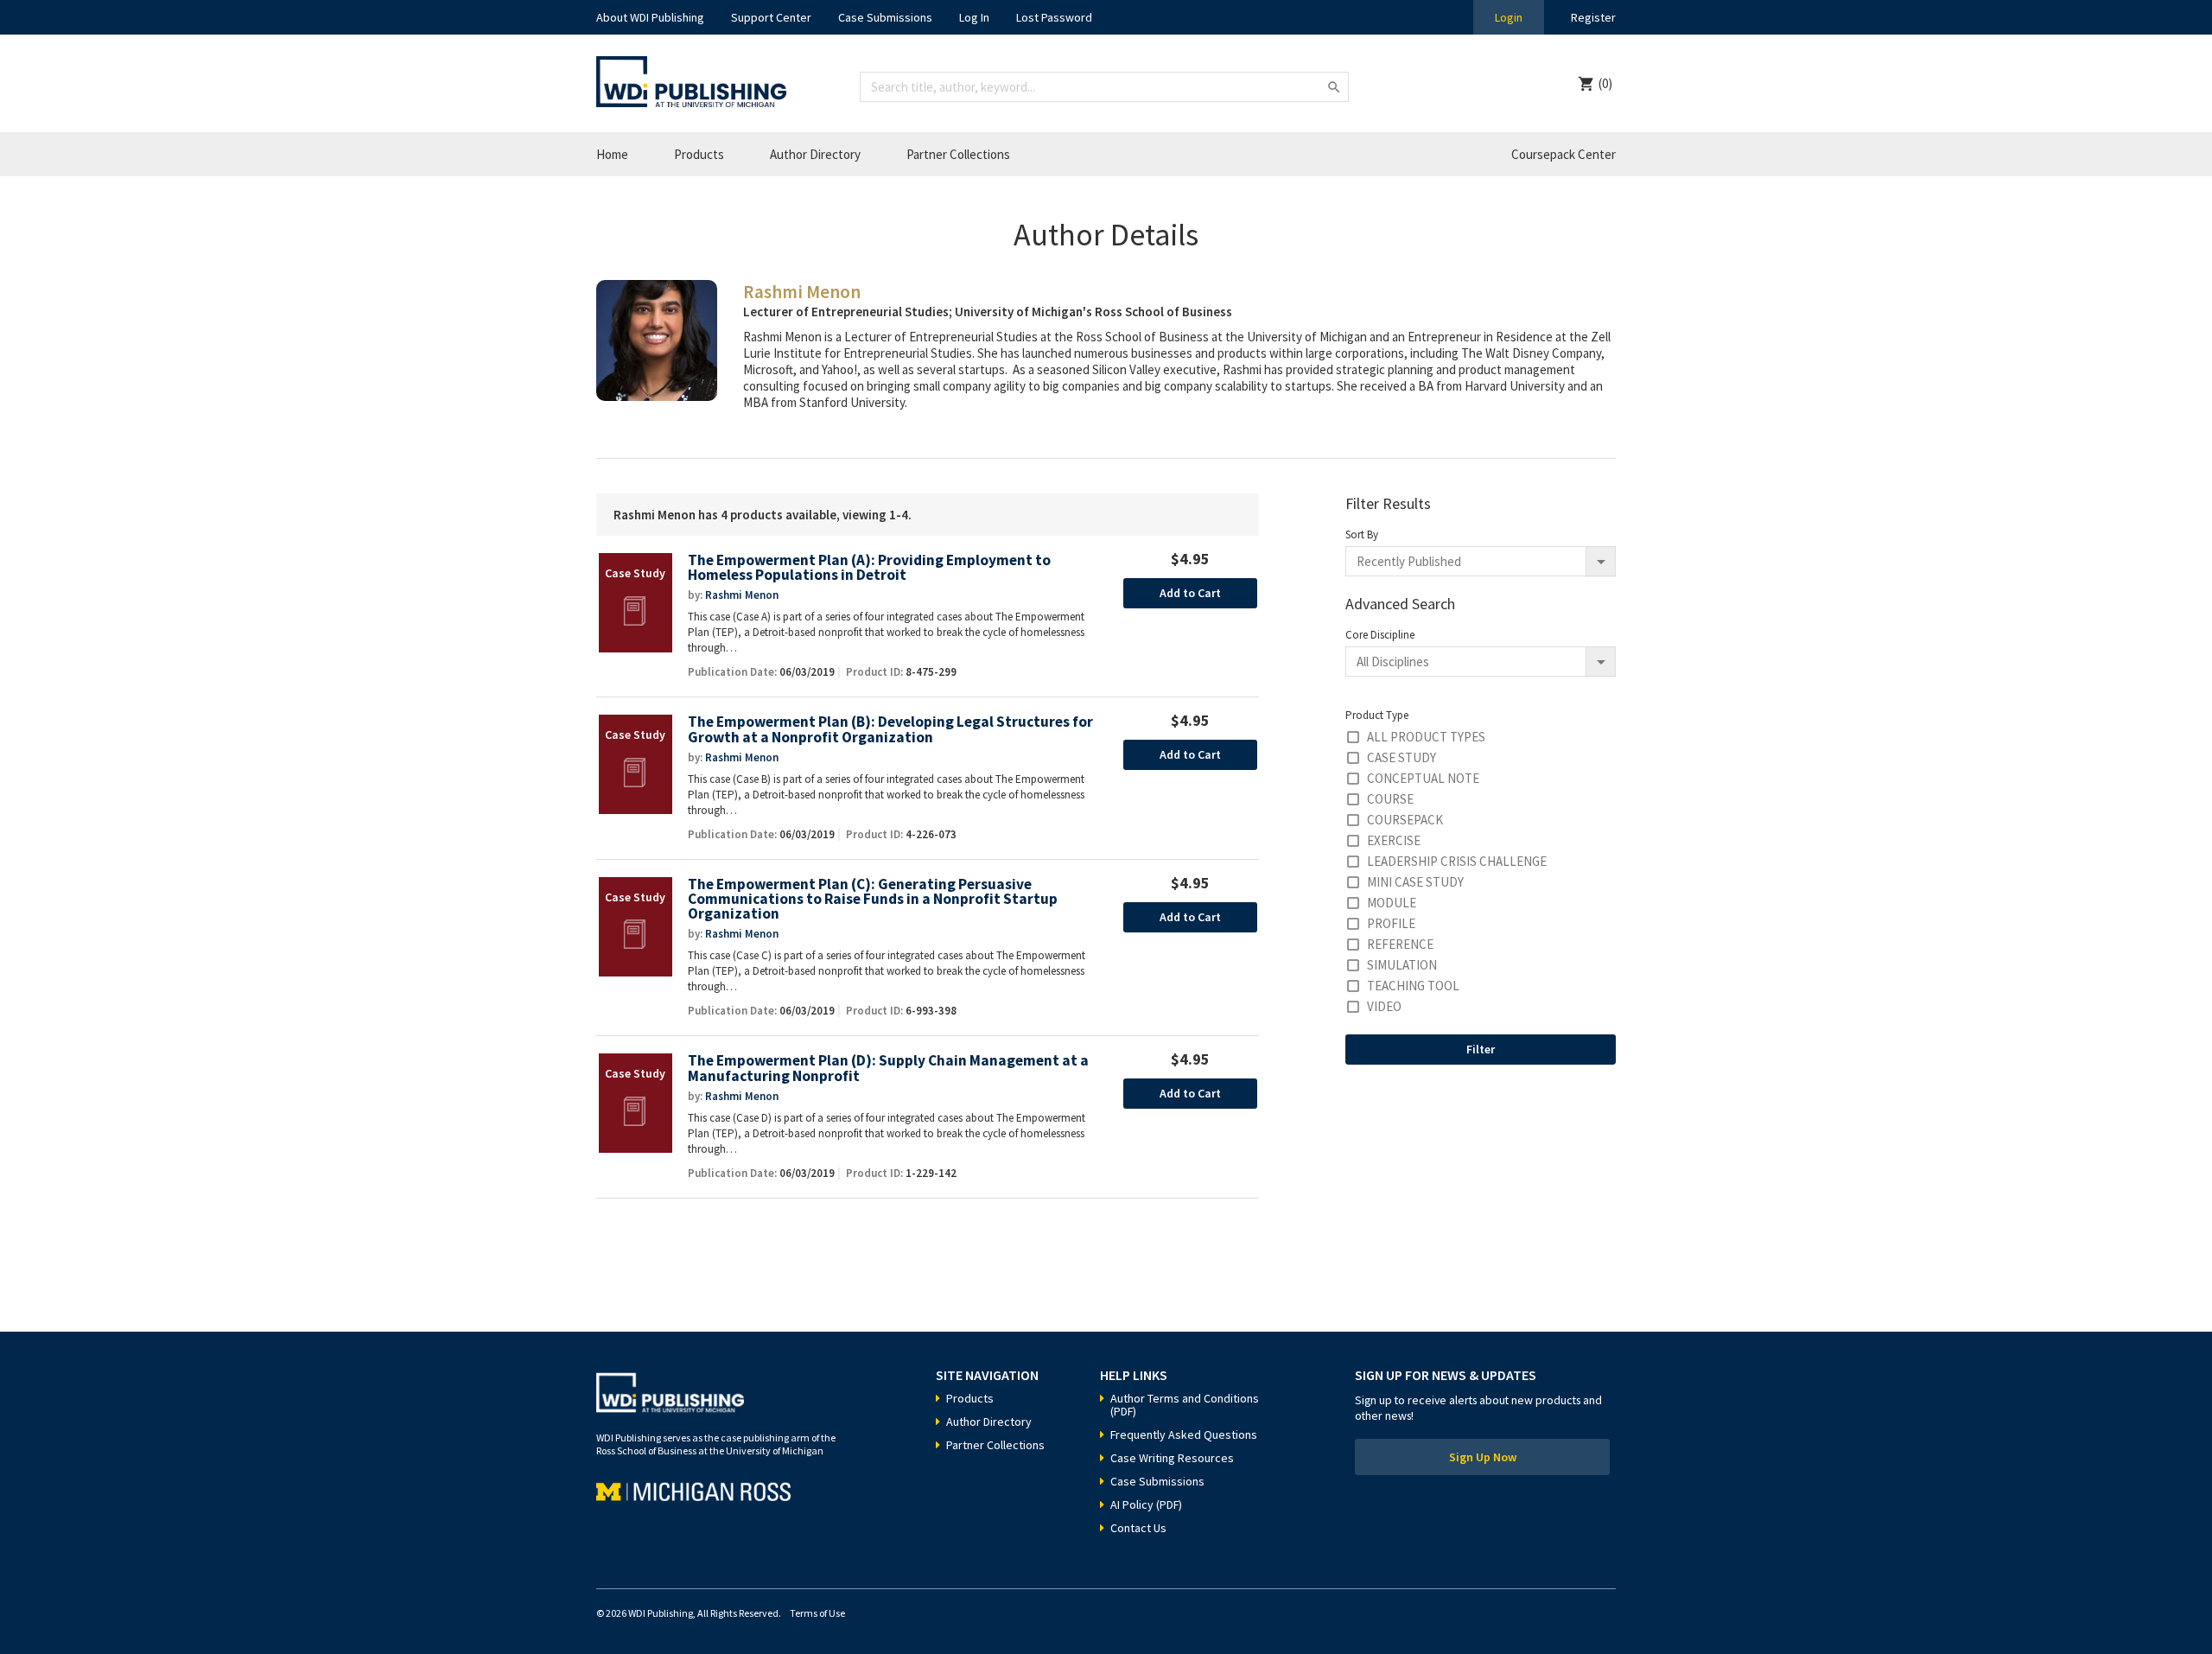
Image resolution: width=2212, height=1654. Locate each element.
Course (1390, 799)
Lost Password (1054, 17)
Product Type (1377, 715)
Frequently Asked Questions (1184, 1435)
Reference (1400, 944)
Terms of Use (817, 1613)
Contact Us (1138, 1528)
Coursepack (1405, 820)
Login (1509, 17)
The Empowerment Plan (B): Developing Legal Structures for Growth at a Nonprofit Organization (890, 730)
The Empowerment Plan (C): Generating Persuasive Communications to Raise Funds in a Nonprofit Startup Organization (873, 900)
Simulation (1402, 965)
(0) (1605, 83)
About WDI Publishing (650, 17)
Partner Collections (958, 154)
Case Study (1402, 757)
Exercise (1394, 840)
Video (1384, 1006)
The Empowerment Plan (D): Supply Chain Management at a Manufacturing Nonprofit (888, 1069)
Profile (1391, 923)
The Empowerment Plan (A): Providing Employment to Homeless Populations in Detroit (869, 568)
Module (1392, 903)
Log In (974, 17)
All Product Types (1426, 737)
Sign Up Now (1483, 1457)
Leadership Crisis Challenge (1457, 861)
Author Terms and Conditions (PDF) (1185, 1405)
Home (612, 154)
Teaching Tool (1413, 986)
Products (699, 154)
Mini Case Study (1415, 882)
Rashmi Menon (742, 595)
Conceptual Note (1423, 778)
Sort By (1362, 534)
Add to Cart (1190, 593)
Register (1593, 17)
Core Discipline (1380, 635)
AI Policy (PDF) (1146, 1505)
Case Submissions (885, 17)
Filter (1481, 1049)
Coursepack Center (1564, 154)
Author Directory (815, 154)
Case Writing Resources (1172, 1458)
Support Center (771, 17)
